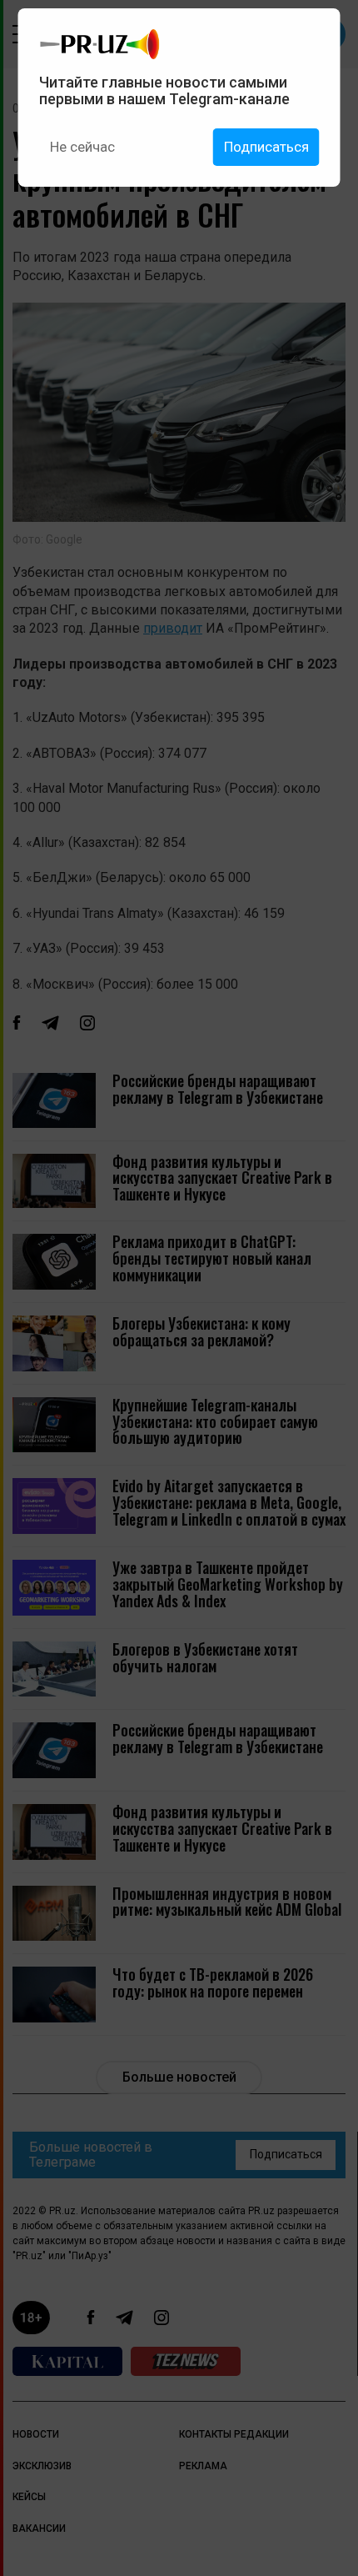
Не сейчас (82, 147)
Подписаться (266, 147)
